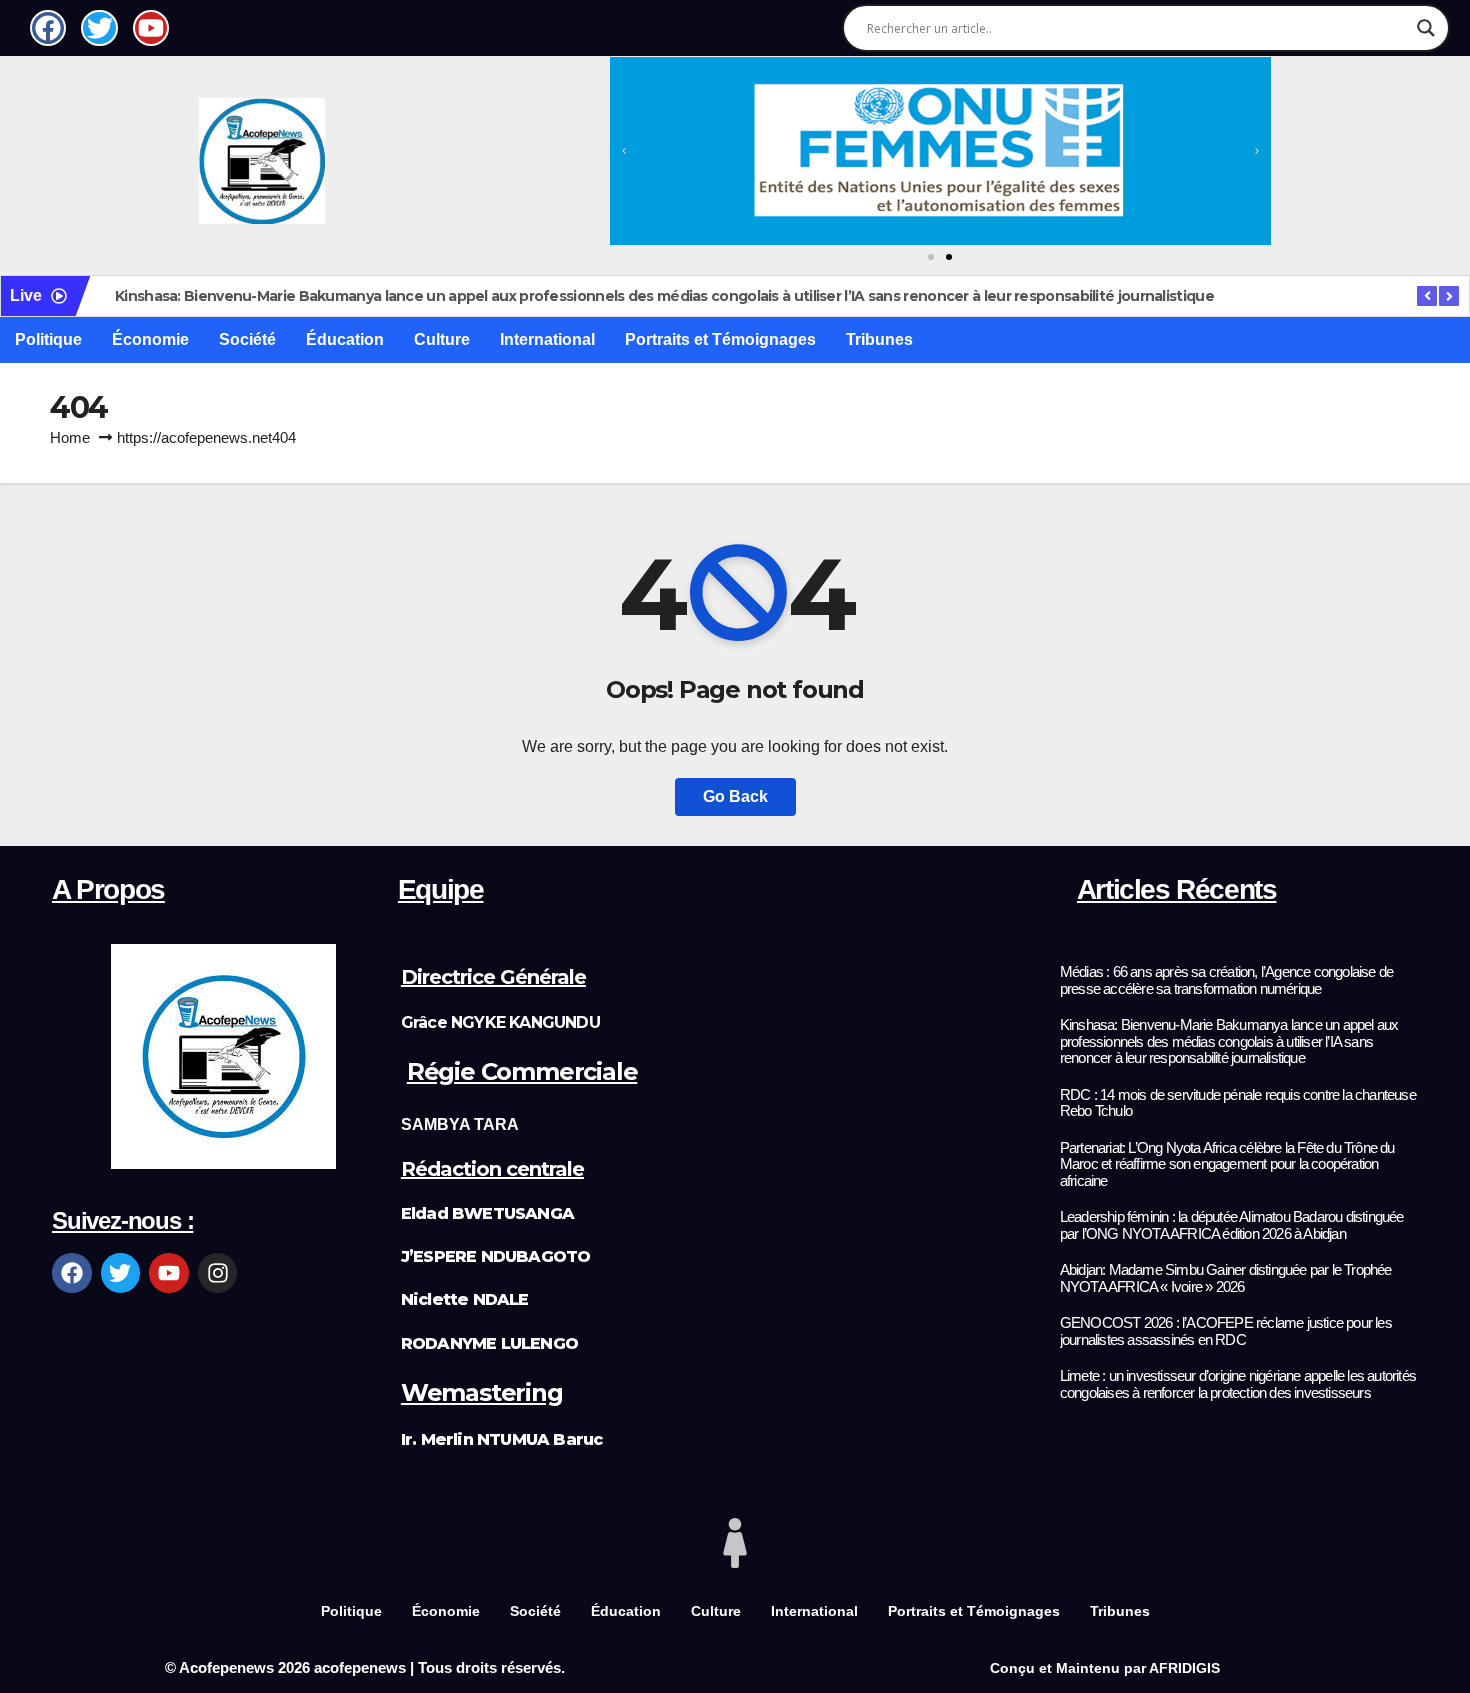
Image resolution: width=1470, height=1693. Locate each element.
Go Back (735, 796)
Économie (150, 339)
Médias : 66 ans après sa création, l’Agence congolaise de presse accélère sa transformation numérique (1226, 980)
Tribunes (879, 339)
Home (70, 437)
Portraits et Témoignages (720, 339)
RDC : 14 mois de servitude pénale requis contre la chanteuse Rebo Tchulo (1238, 1103)
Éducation (345, 339)
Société (247, 339)
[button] (624, 151)
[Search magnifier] (1426, 28)
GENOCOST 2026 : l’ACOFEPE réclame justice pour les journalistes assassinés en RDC (1226, 1331)
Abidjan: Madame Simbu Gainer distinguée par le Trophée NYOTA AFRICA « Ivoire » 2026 (1226, 1278)
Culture (442, 339)
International (547, 339)
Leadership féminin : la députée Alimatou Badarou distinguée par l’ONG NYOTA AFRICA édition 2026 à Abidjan (1232, 1225)
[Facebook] (72, 1273)
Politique (48, 339)
